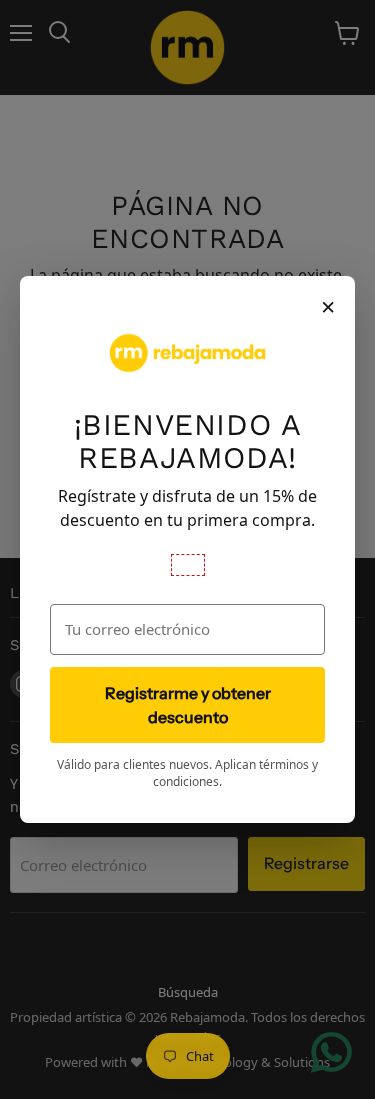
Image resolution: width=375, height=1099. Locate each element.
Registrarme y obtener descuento (188, 705)
